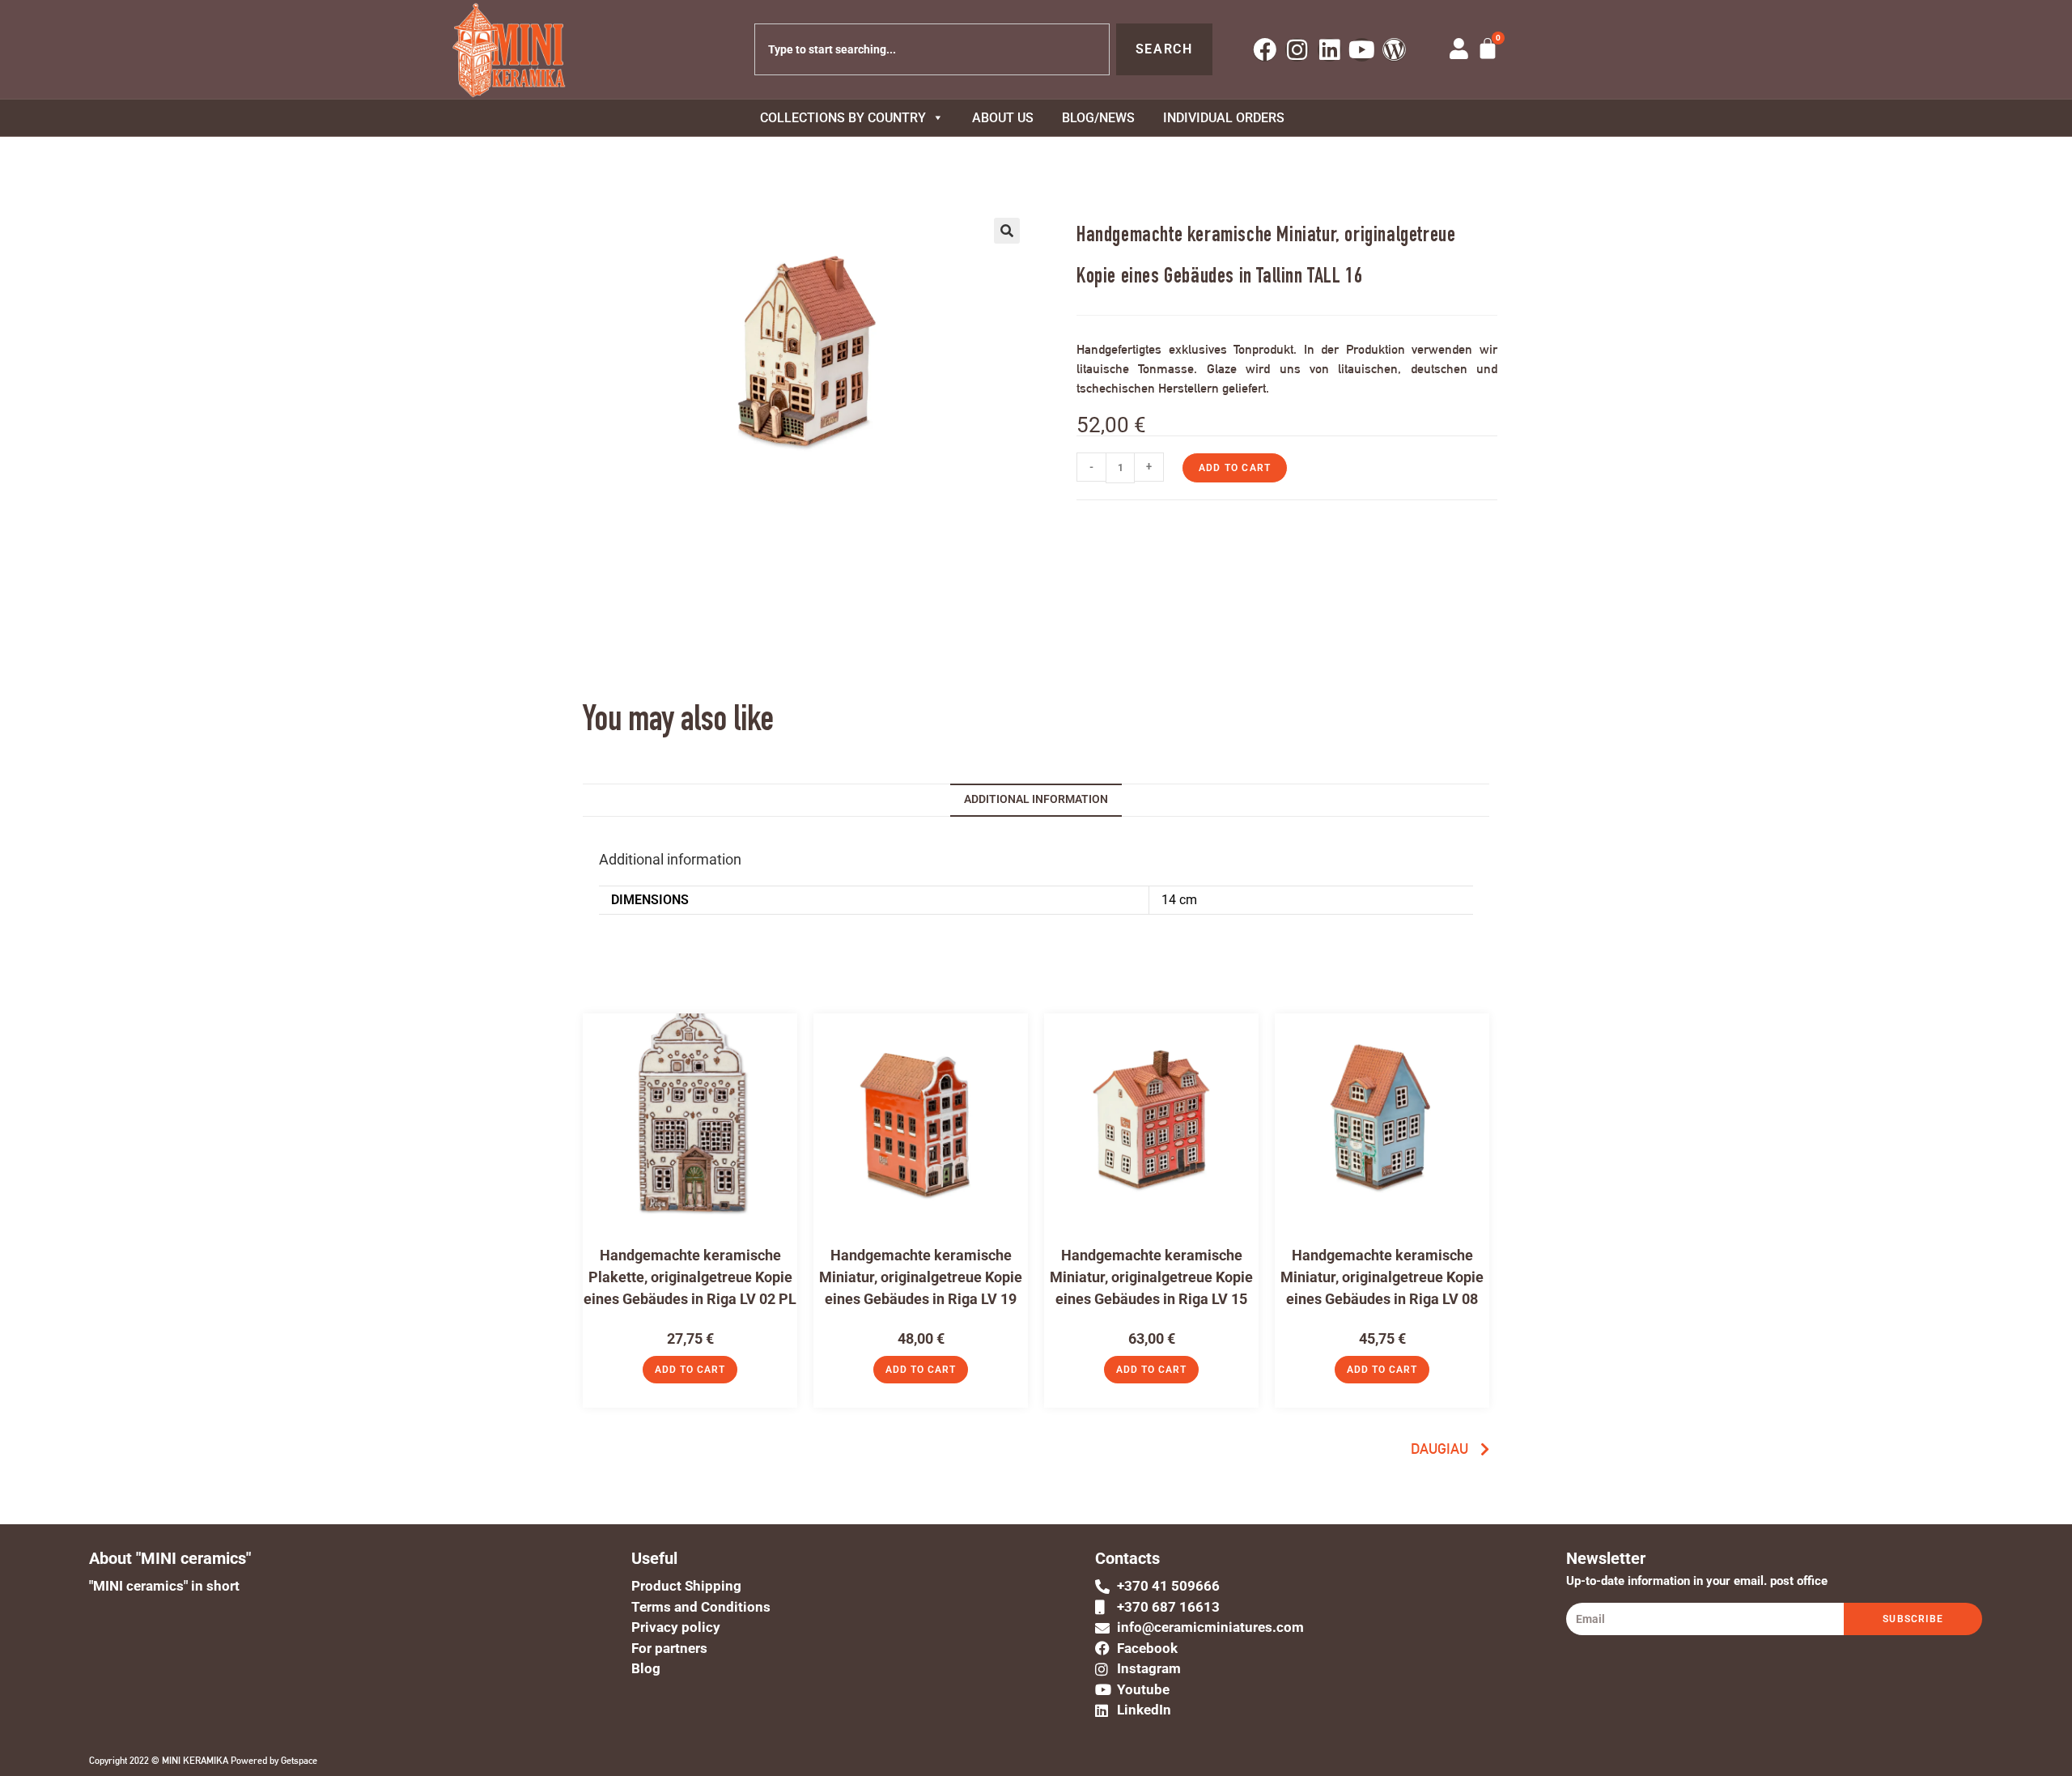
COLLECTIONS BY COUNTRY (843, 118)
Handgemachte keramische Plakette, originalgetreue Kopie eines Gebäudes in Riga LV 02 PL (690, 1277)
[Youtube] (1362, 50)
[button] (1007, 231)
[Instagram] (1297, 50)
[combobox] (932, 49)
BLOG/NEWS (1098, 118)
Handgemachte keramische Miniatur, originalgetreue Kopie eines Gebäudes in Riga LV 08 (1382, 1277)
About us (1003, 118)
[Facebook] (1265, 50)
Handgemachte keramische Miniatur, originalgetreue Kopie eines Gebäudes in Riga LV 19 (921, 1277)
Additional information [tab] (1036, 799)
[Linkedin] (1329, 50)
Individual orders (1224, 118)
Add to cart (1235, 468)
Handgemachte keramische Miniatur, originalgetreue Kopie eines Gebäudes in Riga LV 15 (1151, 1277)
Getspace (299, 1761)
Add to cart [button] (690, 1370)
